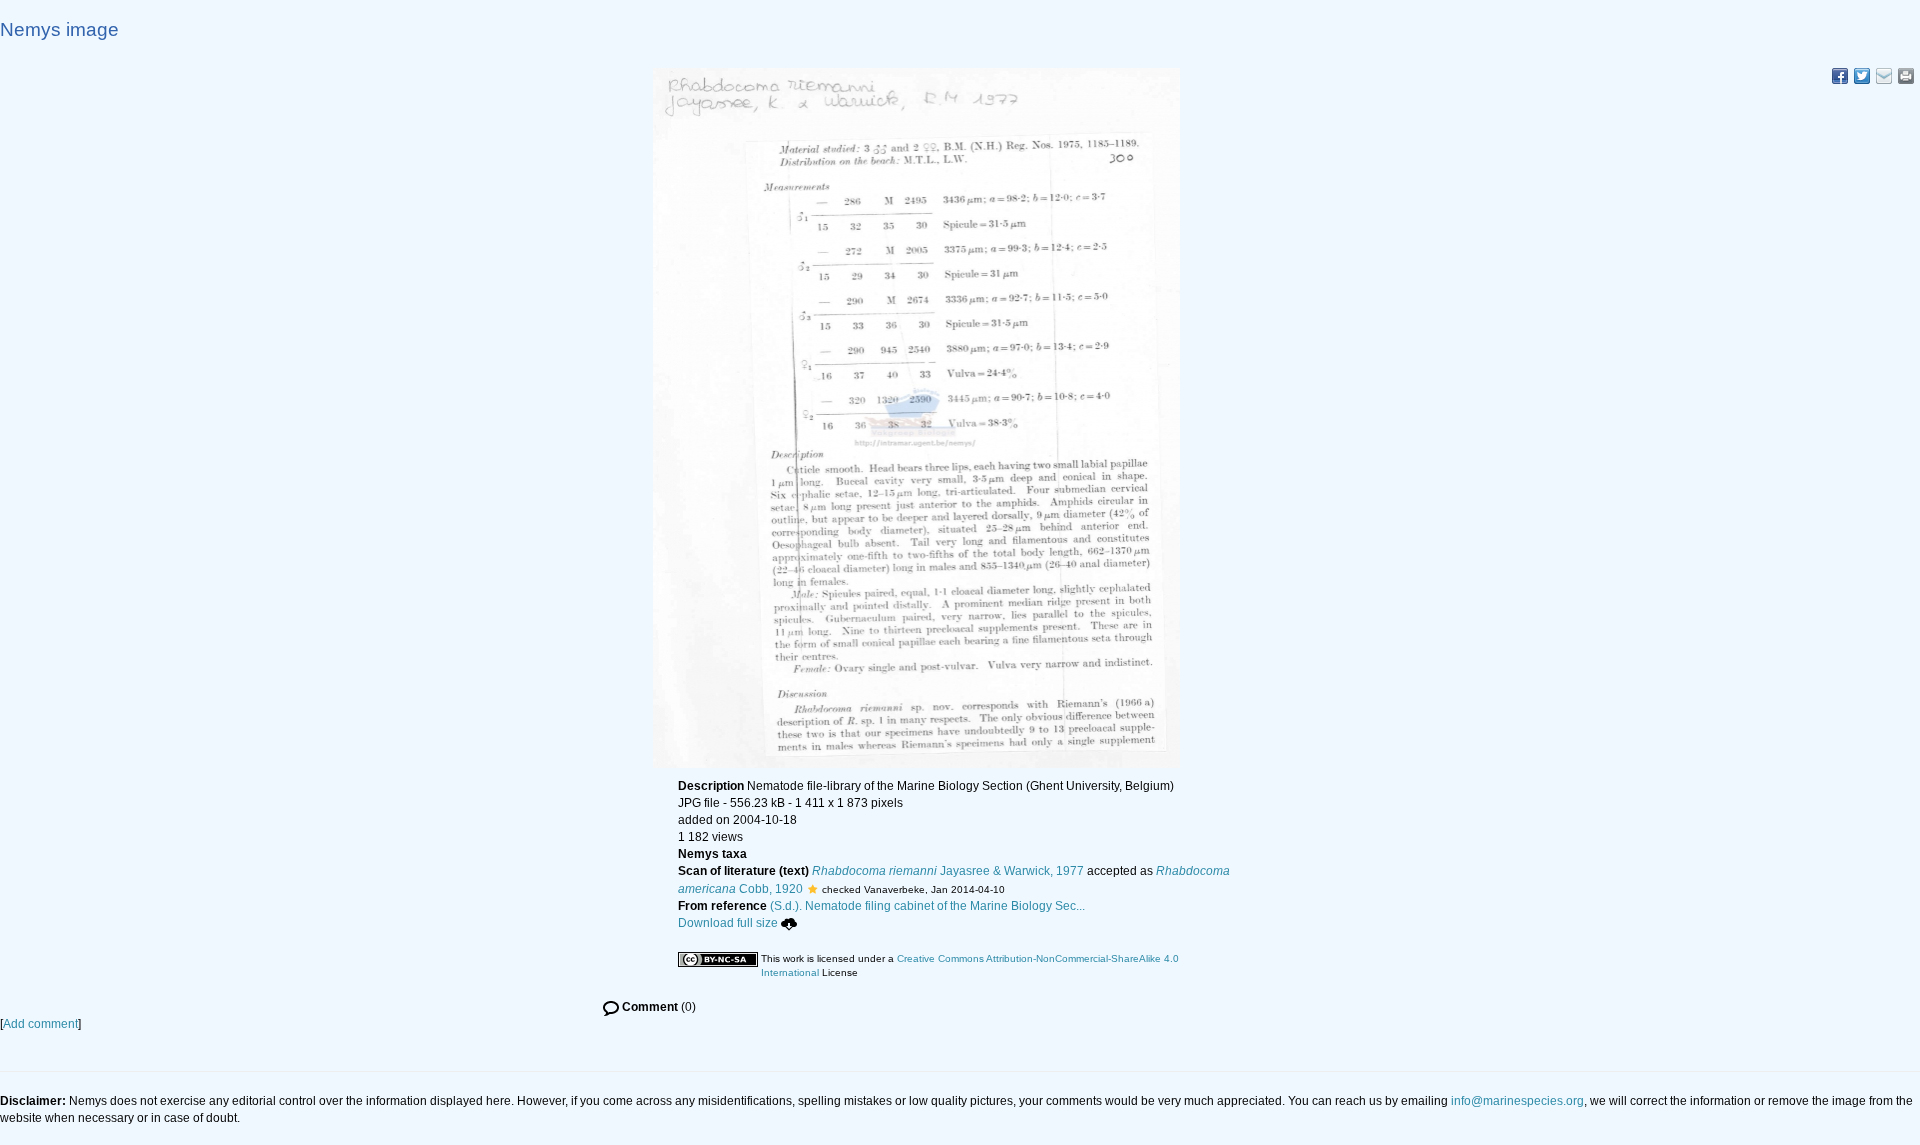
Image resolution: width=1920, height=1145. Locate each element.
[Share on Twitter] (1862, 76)
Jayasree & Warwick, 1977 (948, 871)
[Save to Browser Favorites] (1884, 76)
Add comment (40, 1024)
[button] (812, 889)
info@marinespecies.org (1517, 1101)
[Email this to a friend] (1906, 76)
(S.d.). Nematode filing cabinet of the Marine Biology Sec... (927, 906)
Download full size (728, 923)
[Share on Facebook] (1840, 76)
